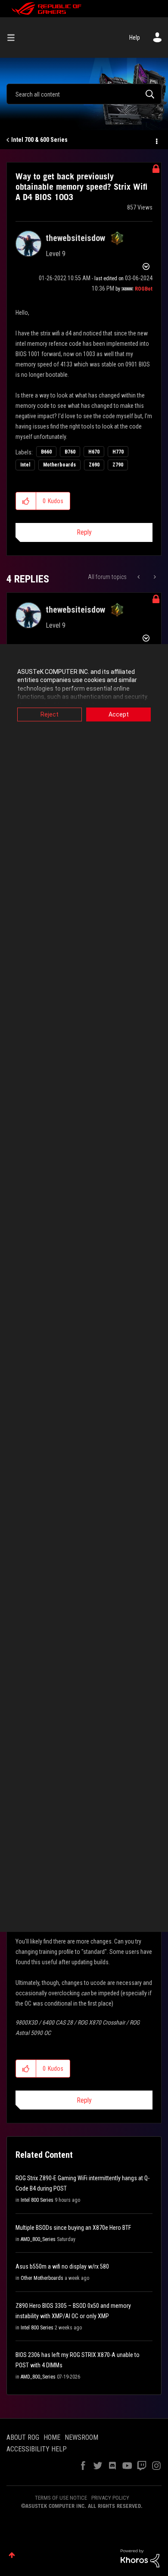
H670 (94, 452)
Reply (84, 532)
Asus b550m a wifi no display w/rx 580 (62, 2266)
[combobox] (84, 94)
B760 (70, 452)
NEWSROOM (81, 2437)
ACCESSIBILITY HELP (37, 2449)
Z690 (94, 465)
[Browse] (14, 38)
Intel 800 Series (37, 2200)
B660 (46, 452)
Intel (25, 465)
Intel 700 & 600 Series (39, 140)
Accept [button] (119, 714)
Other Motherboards (42, 2278)
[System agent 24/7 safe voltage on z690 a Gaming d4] (139, 577)
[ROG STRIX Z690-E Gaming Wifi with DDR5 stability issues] (154, 577)
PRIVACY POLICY (110, 2498)
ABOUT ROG (23, 2437)
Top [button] (12, 2555)
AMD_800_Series (38, 2239)
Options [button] (156, 140)
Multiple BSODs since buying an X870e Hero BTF (73, 2228)
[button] (26, 501)
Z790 (118, 465)
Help (135, 38)
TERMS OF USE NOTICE (61, 2498)
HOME (52, 2437)
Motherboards (59, 465)
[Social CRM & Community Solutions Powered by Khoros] (140, 2558)
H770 (118, 452)
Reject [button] (50, 714)
